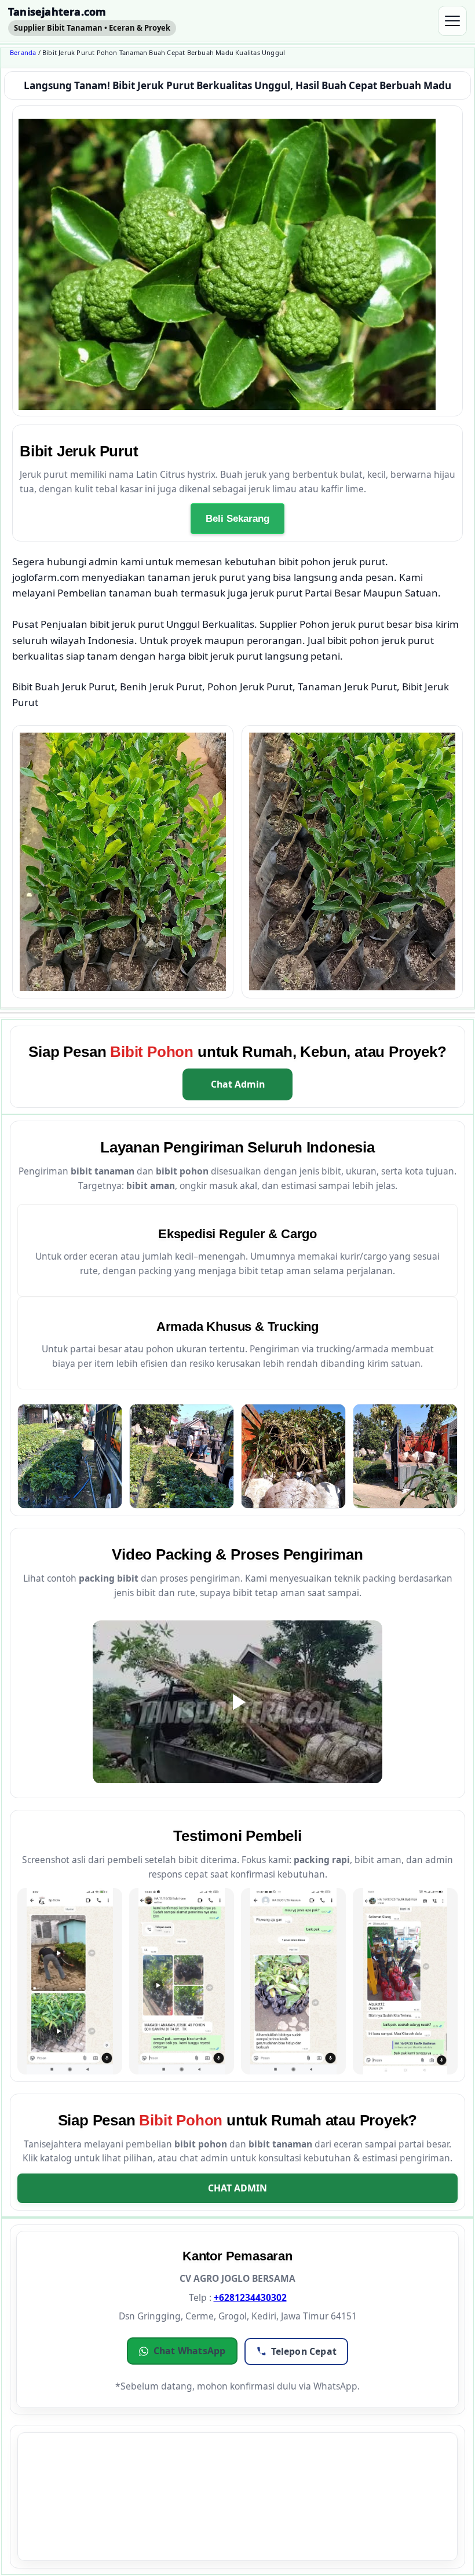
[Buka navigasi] (452, 21)
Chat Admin (238, 1084)
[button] (182, 2351)
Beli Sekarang (237, 519)
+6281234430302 (250, 2297)
